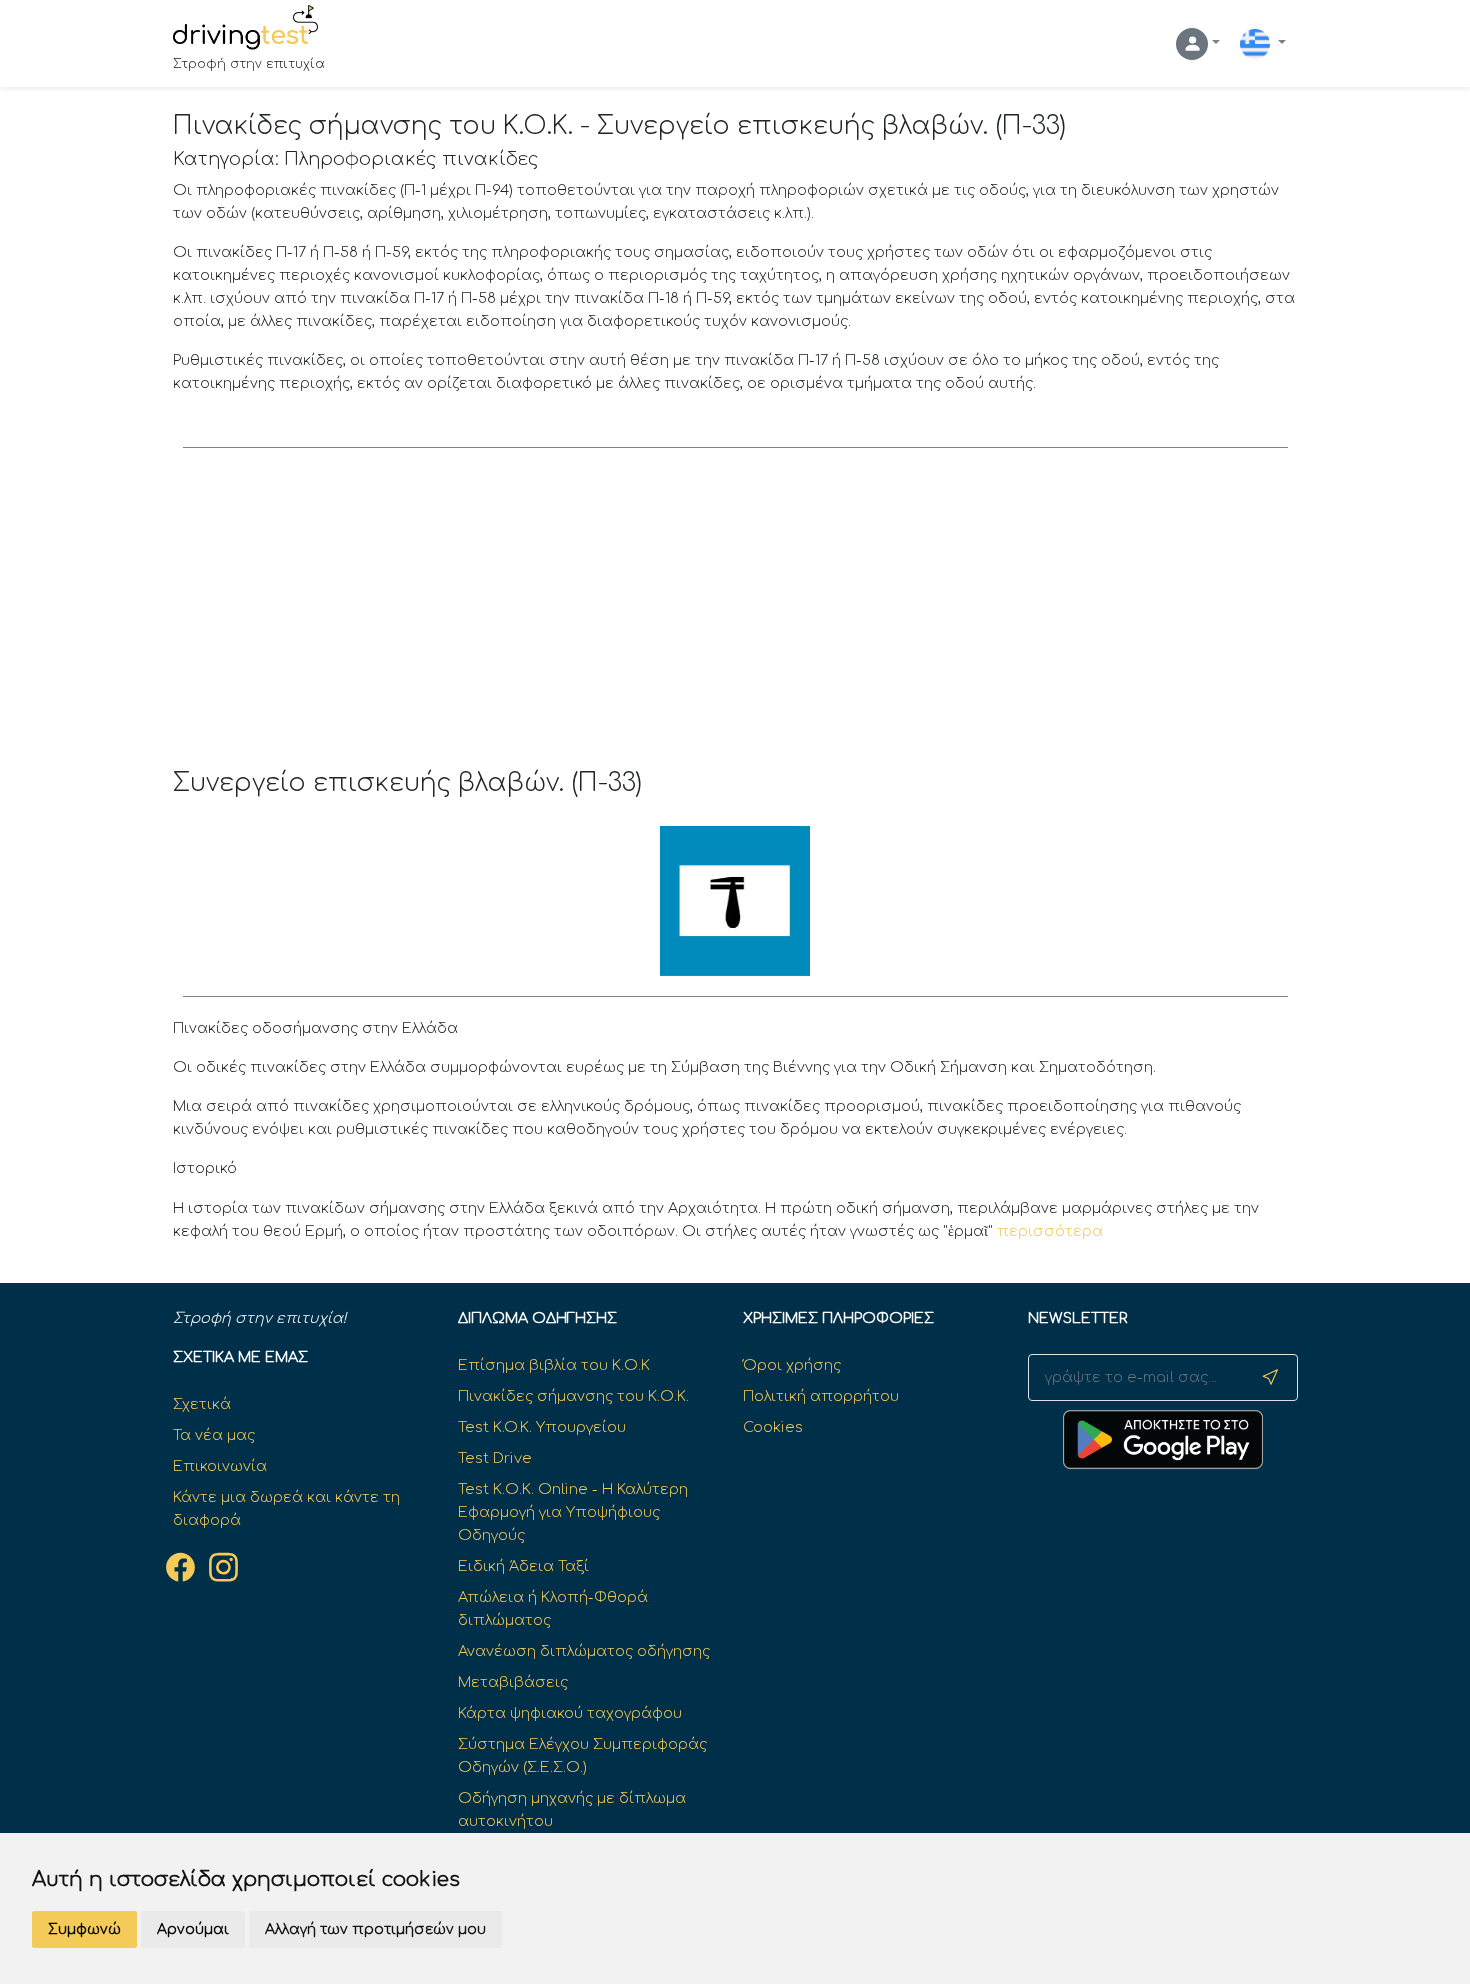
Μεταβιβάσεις (513, 1682)
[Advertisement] (735, 618)
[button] (1198, 44)
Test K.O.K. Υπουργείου (542, 1427)
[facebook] (180, 1567)
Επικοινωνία (220, 1466)
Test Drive (495, 1458)
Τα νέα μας (214, 1435)
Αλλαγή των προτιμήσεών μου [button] (375, 1929)
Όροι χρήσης (792, 1365)
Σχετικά (202, 1404)
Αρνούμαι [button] (193, 1929)
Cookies (773, 1427)
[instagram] (223, 1567)
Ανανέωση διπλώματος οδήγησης (584, 1651)
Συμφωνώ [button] (84, 1929)
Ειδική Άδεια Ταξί (523, 1566)
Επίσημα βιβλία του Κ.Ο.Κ (554, 1365)
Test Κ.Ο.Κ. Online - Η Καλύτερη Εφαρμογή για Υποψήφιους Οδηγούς (573, 1512)
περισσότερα (1050, 1231)
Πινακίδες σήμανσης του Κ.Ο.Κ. (573, 1396)
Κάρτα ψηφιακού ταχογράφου (570, 1713)
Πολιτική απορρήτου (821, 1396)
